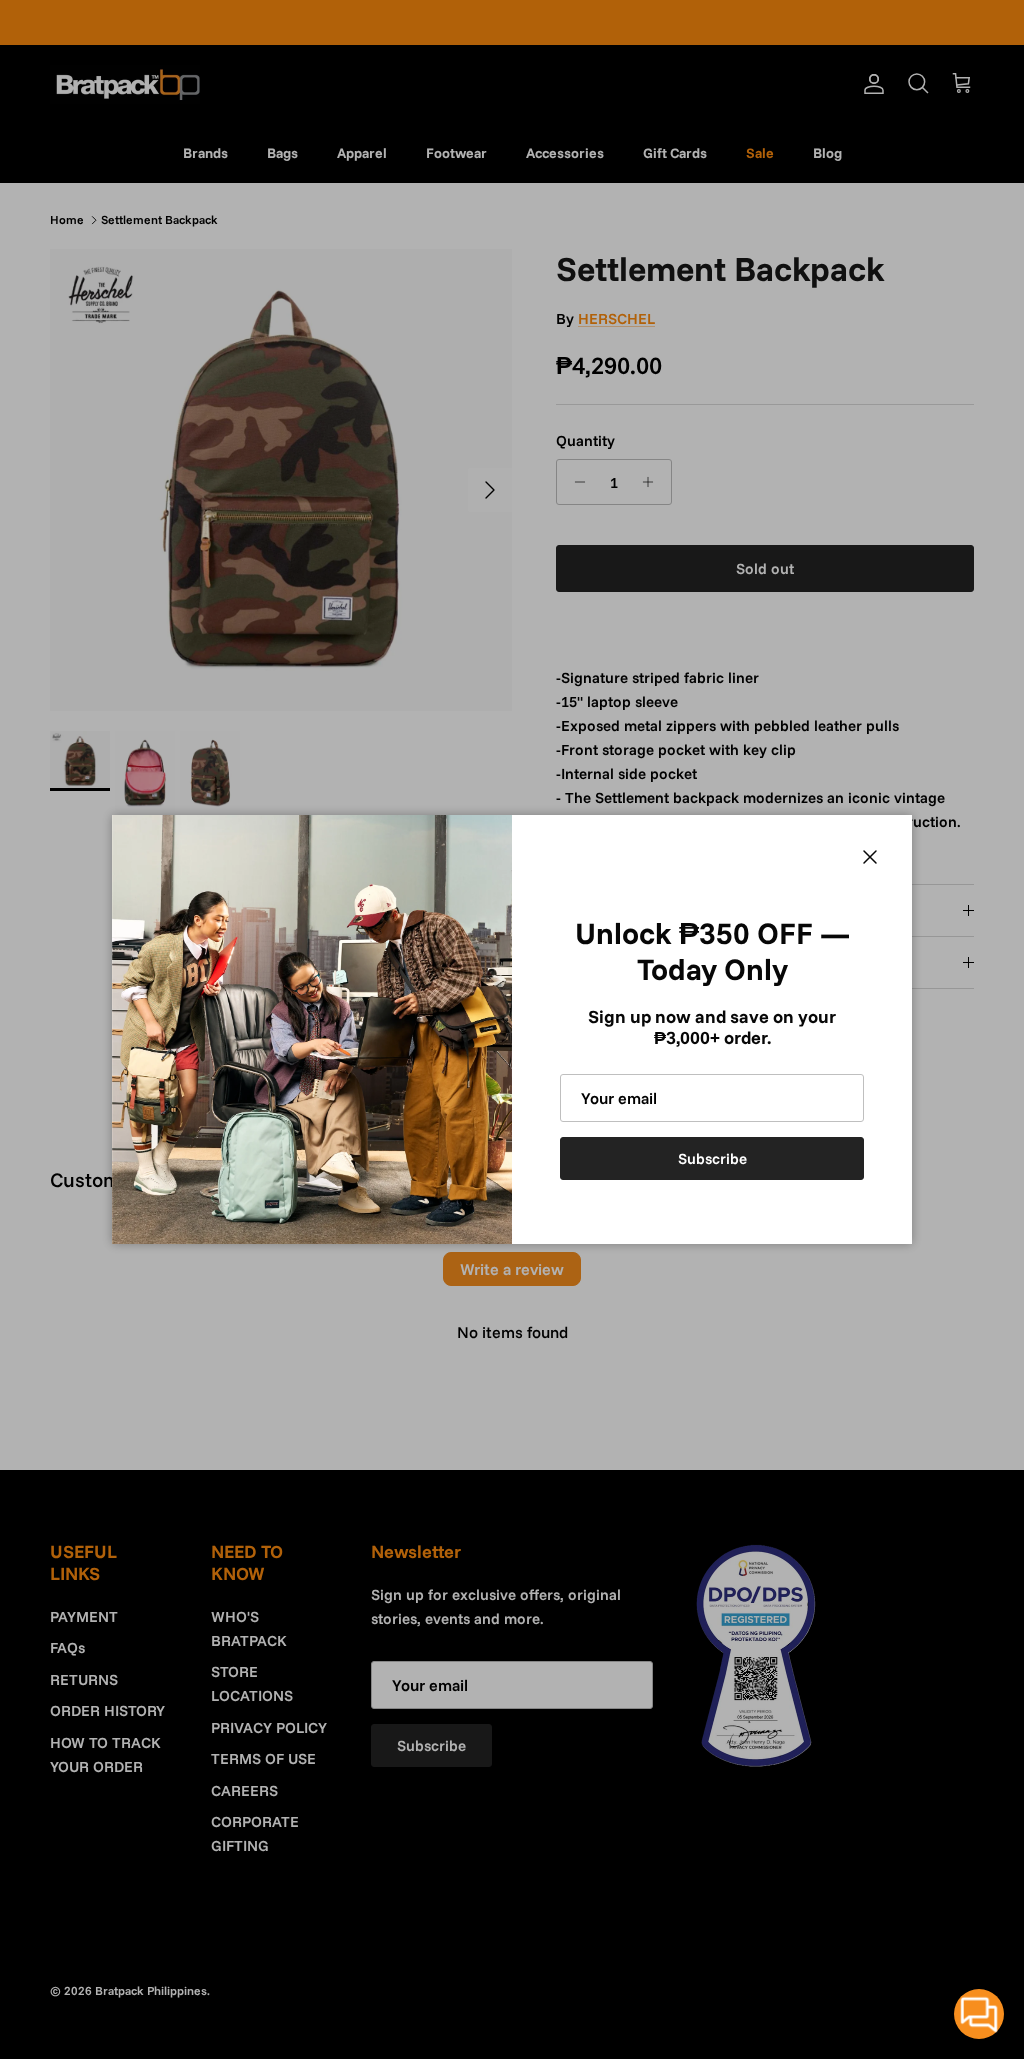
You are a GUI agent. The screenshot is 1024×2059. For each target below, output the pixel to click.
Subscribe (712, 1158)
